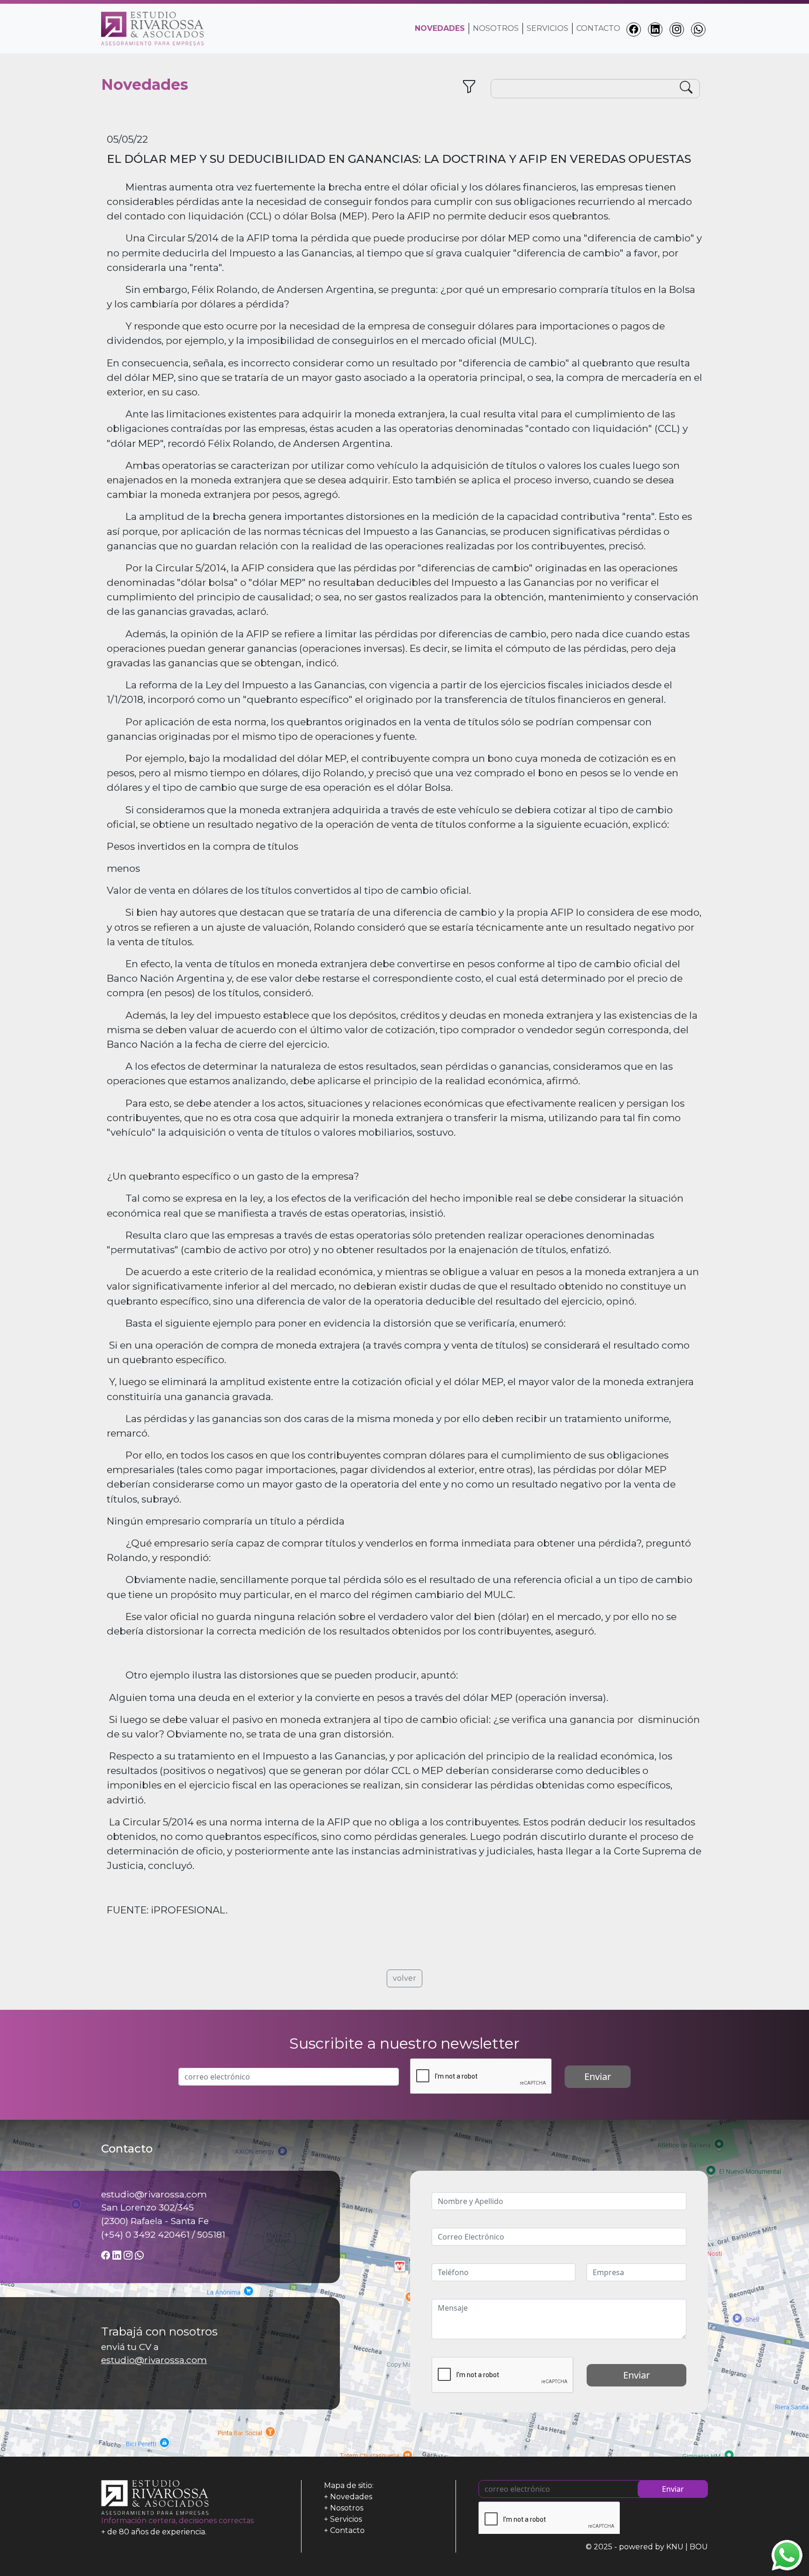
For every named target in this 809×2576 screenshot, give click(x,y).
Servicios (548, 28)
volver (404, 1978)
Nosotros (496, 28)
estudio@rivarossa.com (154, 2360)
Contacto (598, 28)
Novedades (351, 2497)
